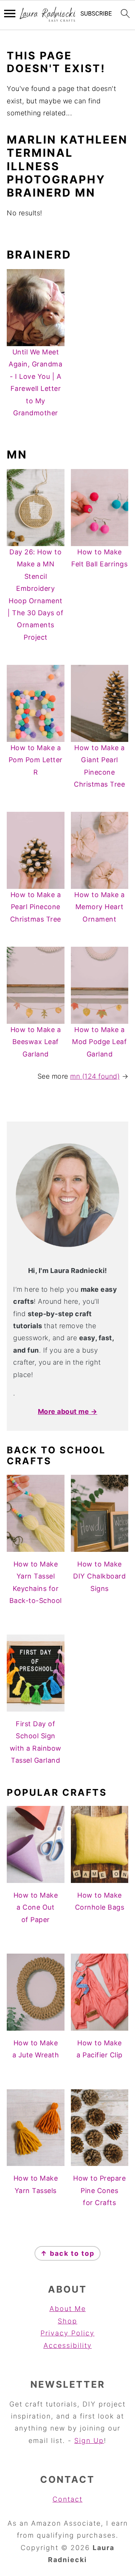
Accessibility (68, 2345)
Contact (67, 2499)
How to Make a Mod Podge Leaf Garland (99, 1042)
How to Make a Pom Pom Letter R (36, 760)
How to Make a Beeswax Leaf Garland (36, 1042)
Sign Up (89, 2441)
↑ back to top (67, 2253)
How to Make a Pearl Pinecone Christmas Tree (36, 907)
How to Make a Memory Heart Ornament (100, 907)
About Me (68, 2309)
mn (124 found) (95, 1076)
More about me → (68, 1411)
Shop (67, 2321)
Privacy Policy (67, 2333)
